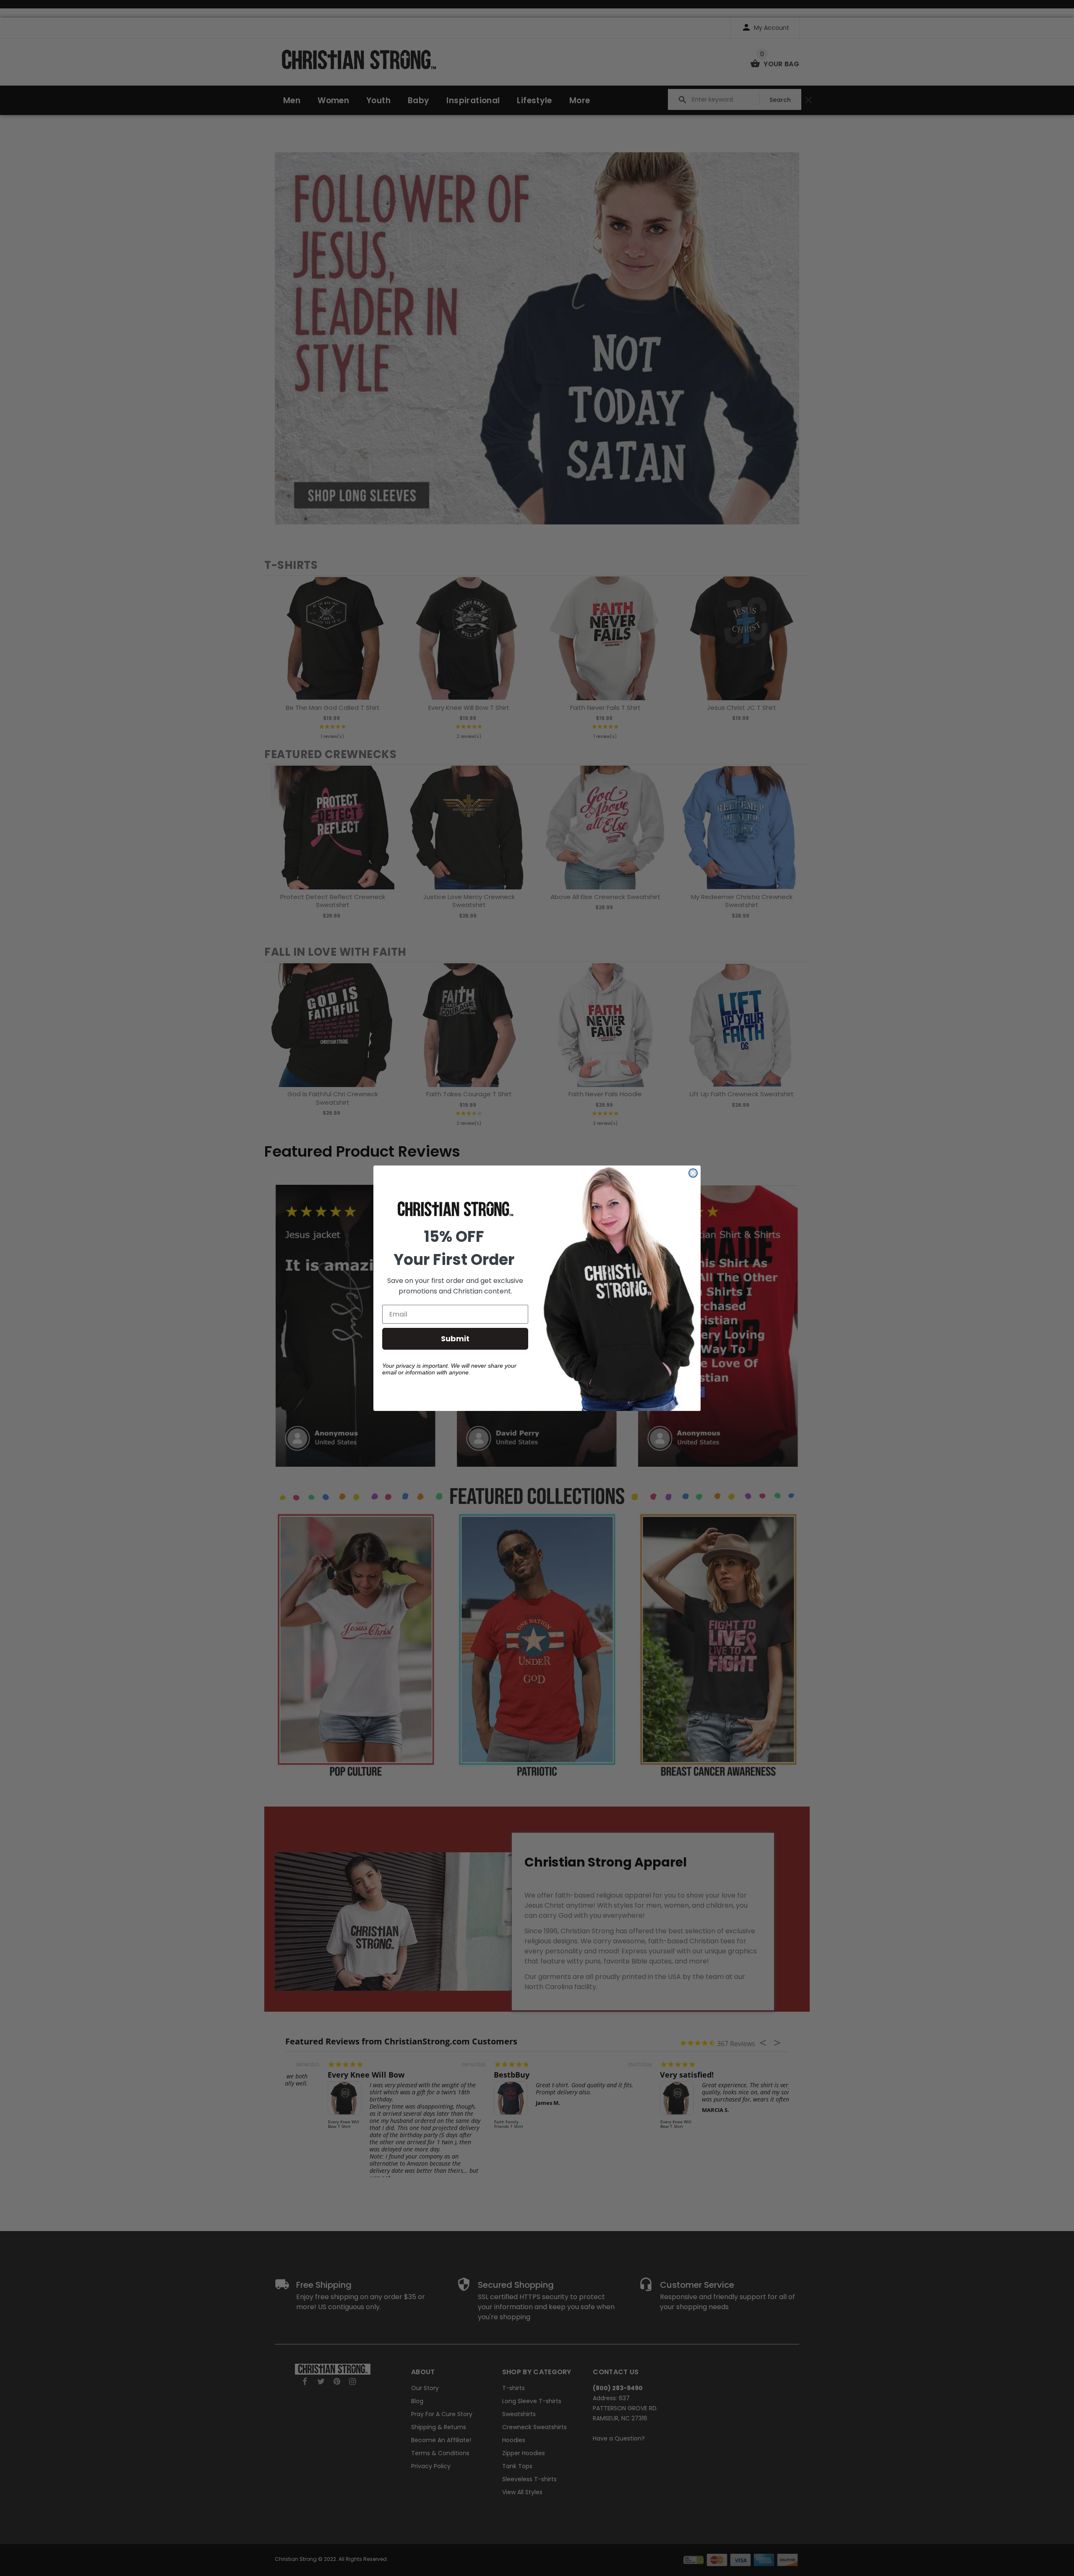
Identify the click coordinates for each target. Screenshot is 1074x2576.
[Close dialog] (693, 1173)
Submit (455, 1339)
